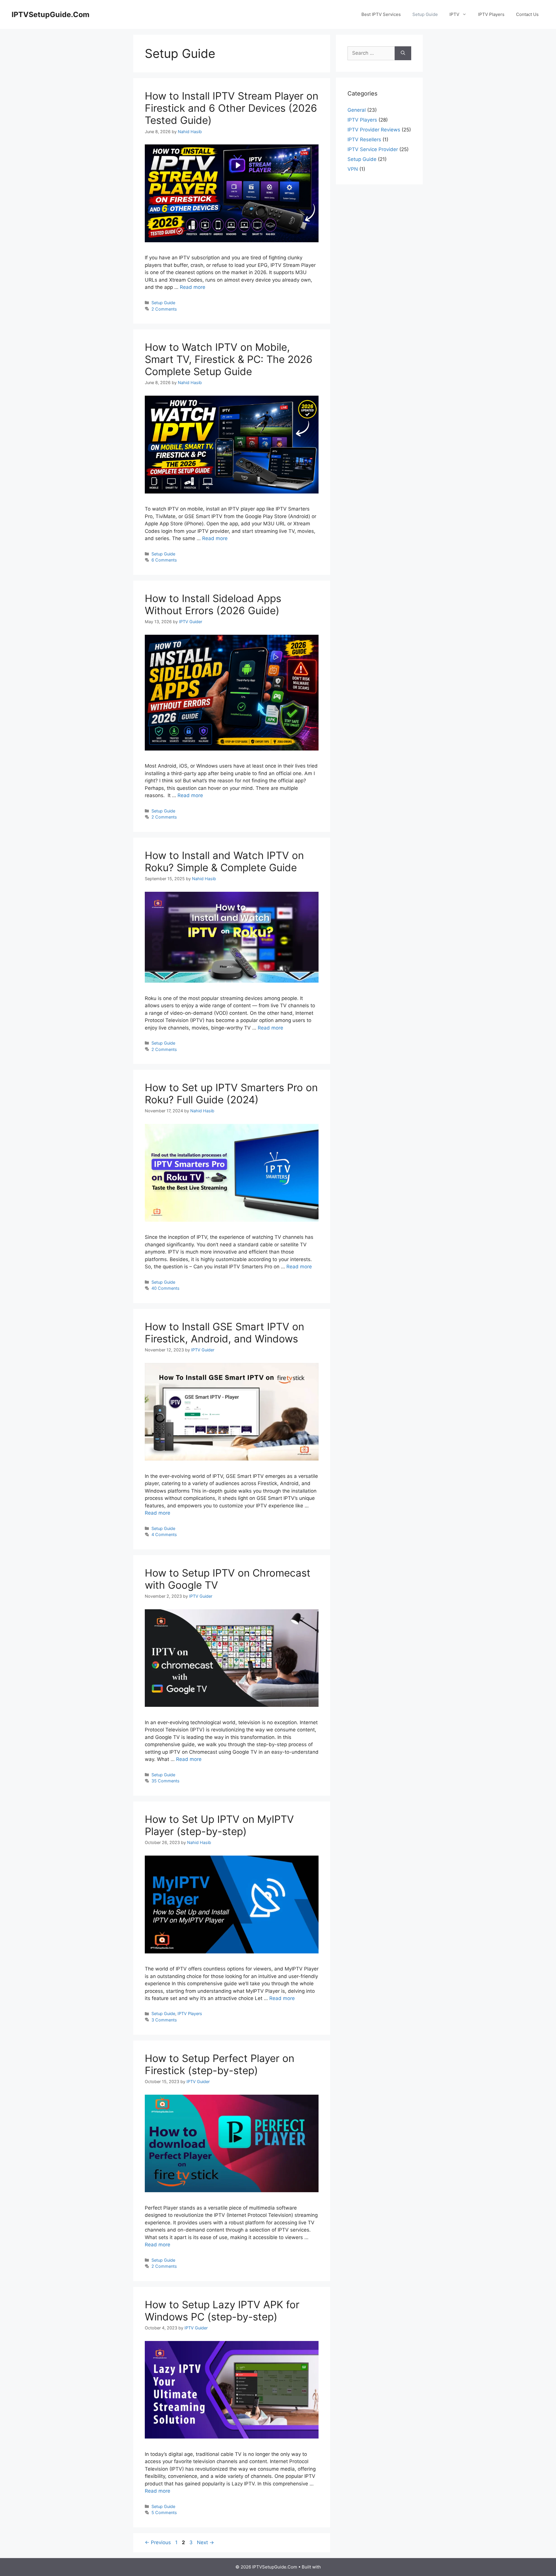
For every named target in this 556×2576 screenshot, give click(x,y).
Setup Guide (425, 14)
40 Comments (165, 1288)
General (357, 110)
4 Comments (164, 1534)
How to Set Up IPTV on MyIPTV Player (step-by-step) (219, 1825)
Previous (158, 2542)
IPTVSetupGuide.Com (51, 14)
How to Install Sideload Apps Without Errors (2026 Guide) (213, 604)
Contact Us (527, 14)
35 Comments (165, 1781)
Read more (193, 287)
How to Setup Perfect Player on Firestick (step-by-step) (220, 2064)
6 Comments (164, 560)
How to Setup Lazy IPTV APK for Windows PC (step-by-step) (222, 2311)
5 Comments (164, 2512)
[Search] (403, 53)
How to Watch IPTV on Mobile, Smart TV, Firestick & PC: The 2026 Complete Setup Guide (229, 359)
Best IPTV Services (381, 14)
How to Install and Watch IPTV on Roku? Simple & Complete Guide (224, 861)
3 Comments (164, 2020)
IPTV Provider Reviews (374, 130)
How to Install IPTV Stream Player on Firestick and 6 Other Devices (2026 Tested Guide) (232, 108)
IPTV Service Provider (373, 149)
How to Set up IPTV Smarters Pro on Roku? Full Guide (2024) (231, 1093)
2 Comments (164, 309)
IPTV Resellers (364, 140)
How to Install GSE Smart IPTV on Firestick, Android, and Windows (224, 1333)
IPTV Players (491, 14)
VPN (353, 169)
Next (205, 2542)
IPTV (454, 14)
